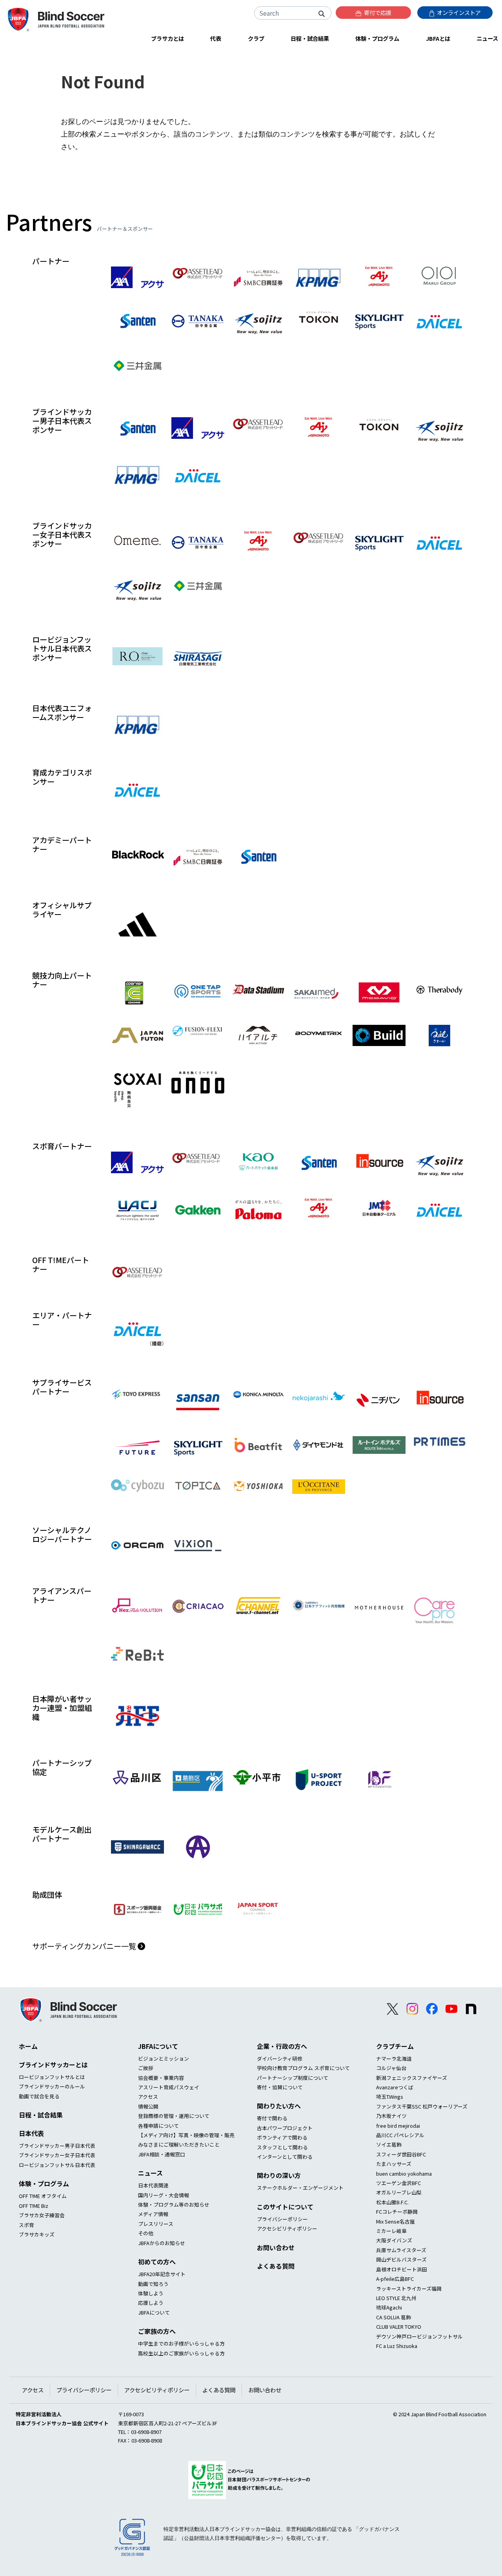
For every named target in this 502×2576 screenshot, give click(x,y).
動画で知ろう (153, 2284)
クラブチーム (395, 2046)
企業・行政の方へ (282, 2046)
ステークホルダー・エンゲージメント (300, 2188)
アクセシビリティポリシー (287, 2228)
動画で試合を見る (39, 2096)
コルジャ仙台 (391, 2068)
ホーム (28, 2046)
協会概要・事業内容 (161, 2078)
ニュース (150, 2173)
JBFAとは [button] (438, 38)
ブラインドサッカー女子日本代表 (57, 2155)
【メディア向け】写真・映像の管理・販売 (186, 2135)
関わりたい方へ (279, 2106)
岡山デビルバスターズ (401, 2259)
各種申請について (158, 2126)
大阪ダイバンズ (394, 2240)
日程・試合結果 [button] (310, 38)
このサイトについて (285, 2207)
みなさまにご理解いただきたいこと (179, 2144)
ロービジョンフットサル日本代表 (57, 2165)
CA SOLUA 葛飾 (394, 2317)
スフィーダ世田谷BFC (401, 2154)
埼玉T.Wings (390, 2097)
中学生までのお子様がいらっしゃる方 (181, 2343)
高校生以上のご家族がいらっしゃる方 (181, 2353)
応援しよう (151, 2303)
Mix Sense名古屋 (396, 2221)
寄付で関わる (272, 2118)
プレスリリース (156, 2224)
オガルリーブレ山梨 (399, 2192)
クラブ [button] (256, 38)
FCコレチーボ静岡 (397, 2212)
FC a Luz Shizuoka (397, 2346)
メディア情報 (153, 2214)
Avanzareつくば (395, 2087)
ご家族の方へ (157, 2331)
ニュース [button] (487, 38)
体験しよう (151, 2293)
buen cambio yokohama (404, 2173)
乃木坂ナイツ (391, 2116)
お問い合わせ (276, 2247)
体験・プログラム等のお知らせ (174, 2204)
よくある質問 (276, 2266)
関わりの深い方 (279, 2175)
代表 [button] (216, 38)
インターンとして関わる (285, 2157)
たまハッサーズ (394, 2164)
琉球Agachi (389, 2307)
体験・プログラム (44, 2183)
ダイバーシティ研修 (280, 2058)
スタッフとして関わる (282, 2147)
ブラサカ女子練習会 (42, 2215)
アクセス (148, 2097)
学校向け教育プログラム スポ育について (303, 2068)
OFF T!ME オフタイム (43, 2196)
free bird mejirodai (398, 2126)
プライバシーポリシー (282, 2219)
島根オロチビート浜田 (402, 2269)
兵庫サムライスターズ (401, 2250)
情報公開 (148, 2106)
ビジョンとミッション (164, 2058)
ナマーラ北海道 (394, 2058)
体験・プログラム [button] (377, 38)
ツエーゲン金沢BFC (398, 2183)
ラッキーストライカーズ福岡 (409, 2288)
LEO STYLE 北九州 (396, 2298)
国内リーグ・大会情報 (164, 2195)
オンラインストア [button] (458, 12)
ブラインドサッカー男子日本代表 (57, 2146)
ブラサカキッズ (37, 2234)
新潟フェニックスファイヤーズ (412, 2078)
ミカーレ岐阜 (391, 2231)
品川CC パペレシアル (400, 2135)
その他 (146, 2233)
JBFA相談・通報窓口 (162, 2154)
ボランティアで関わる (282, 2137)
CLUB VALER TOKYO (399, 2327)
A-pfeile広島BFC (395, 2279)
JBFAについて (158, 2046)
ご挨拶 (146, 2068)
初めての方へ (157, 2262)
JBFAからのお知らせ (162, 2243)
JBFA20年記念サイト (162, 2274)
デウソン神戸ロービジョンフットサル (419, 2336)
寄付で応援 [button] (377, 12)
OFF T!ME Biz (34, 2206)
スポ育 (26, 2225)
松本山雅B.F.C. (392, 2202)
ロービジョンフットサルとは (52, 2077)
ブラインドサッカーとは (53, 2065)
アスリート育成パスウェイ (169, 2087)
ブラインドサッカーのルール (52, 2086)
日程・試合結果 (41, 2115)
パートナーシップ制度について (293, 2078)
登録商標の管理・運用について (174, 2116)
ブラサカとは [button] (167, 38)
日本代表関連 (153, 2185)
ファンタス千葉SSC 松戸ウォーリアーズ (422, 2106)
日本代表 (31, 2133)
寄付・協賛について (280, 2087)
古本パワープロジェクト (285, 2128)
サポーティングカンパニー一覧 (85, 1946)
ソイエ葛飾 (389, 2144)
